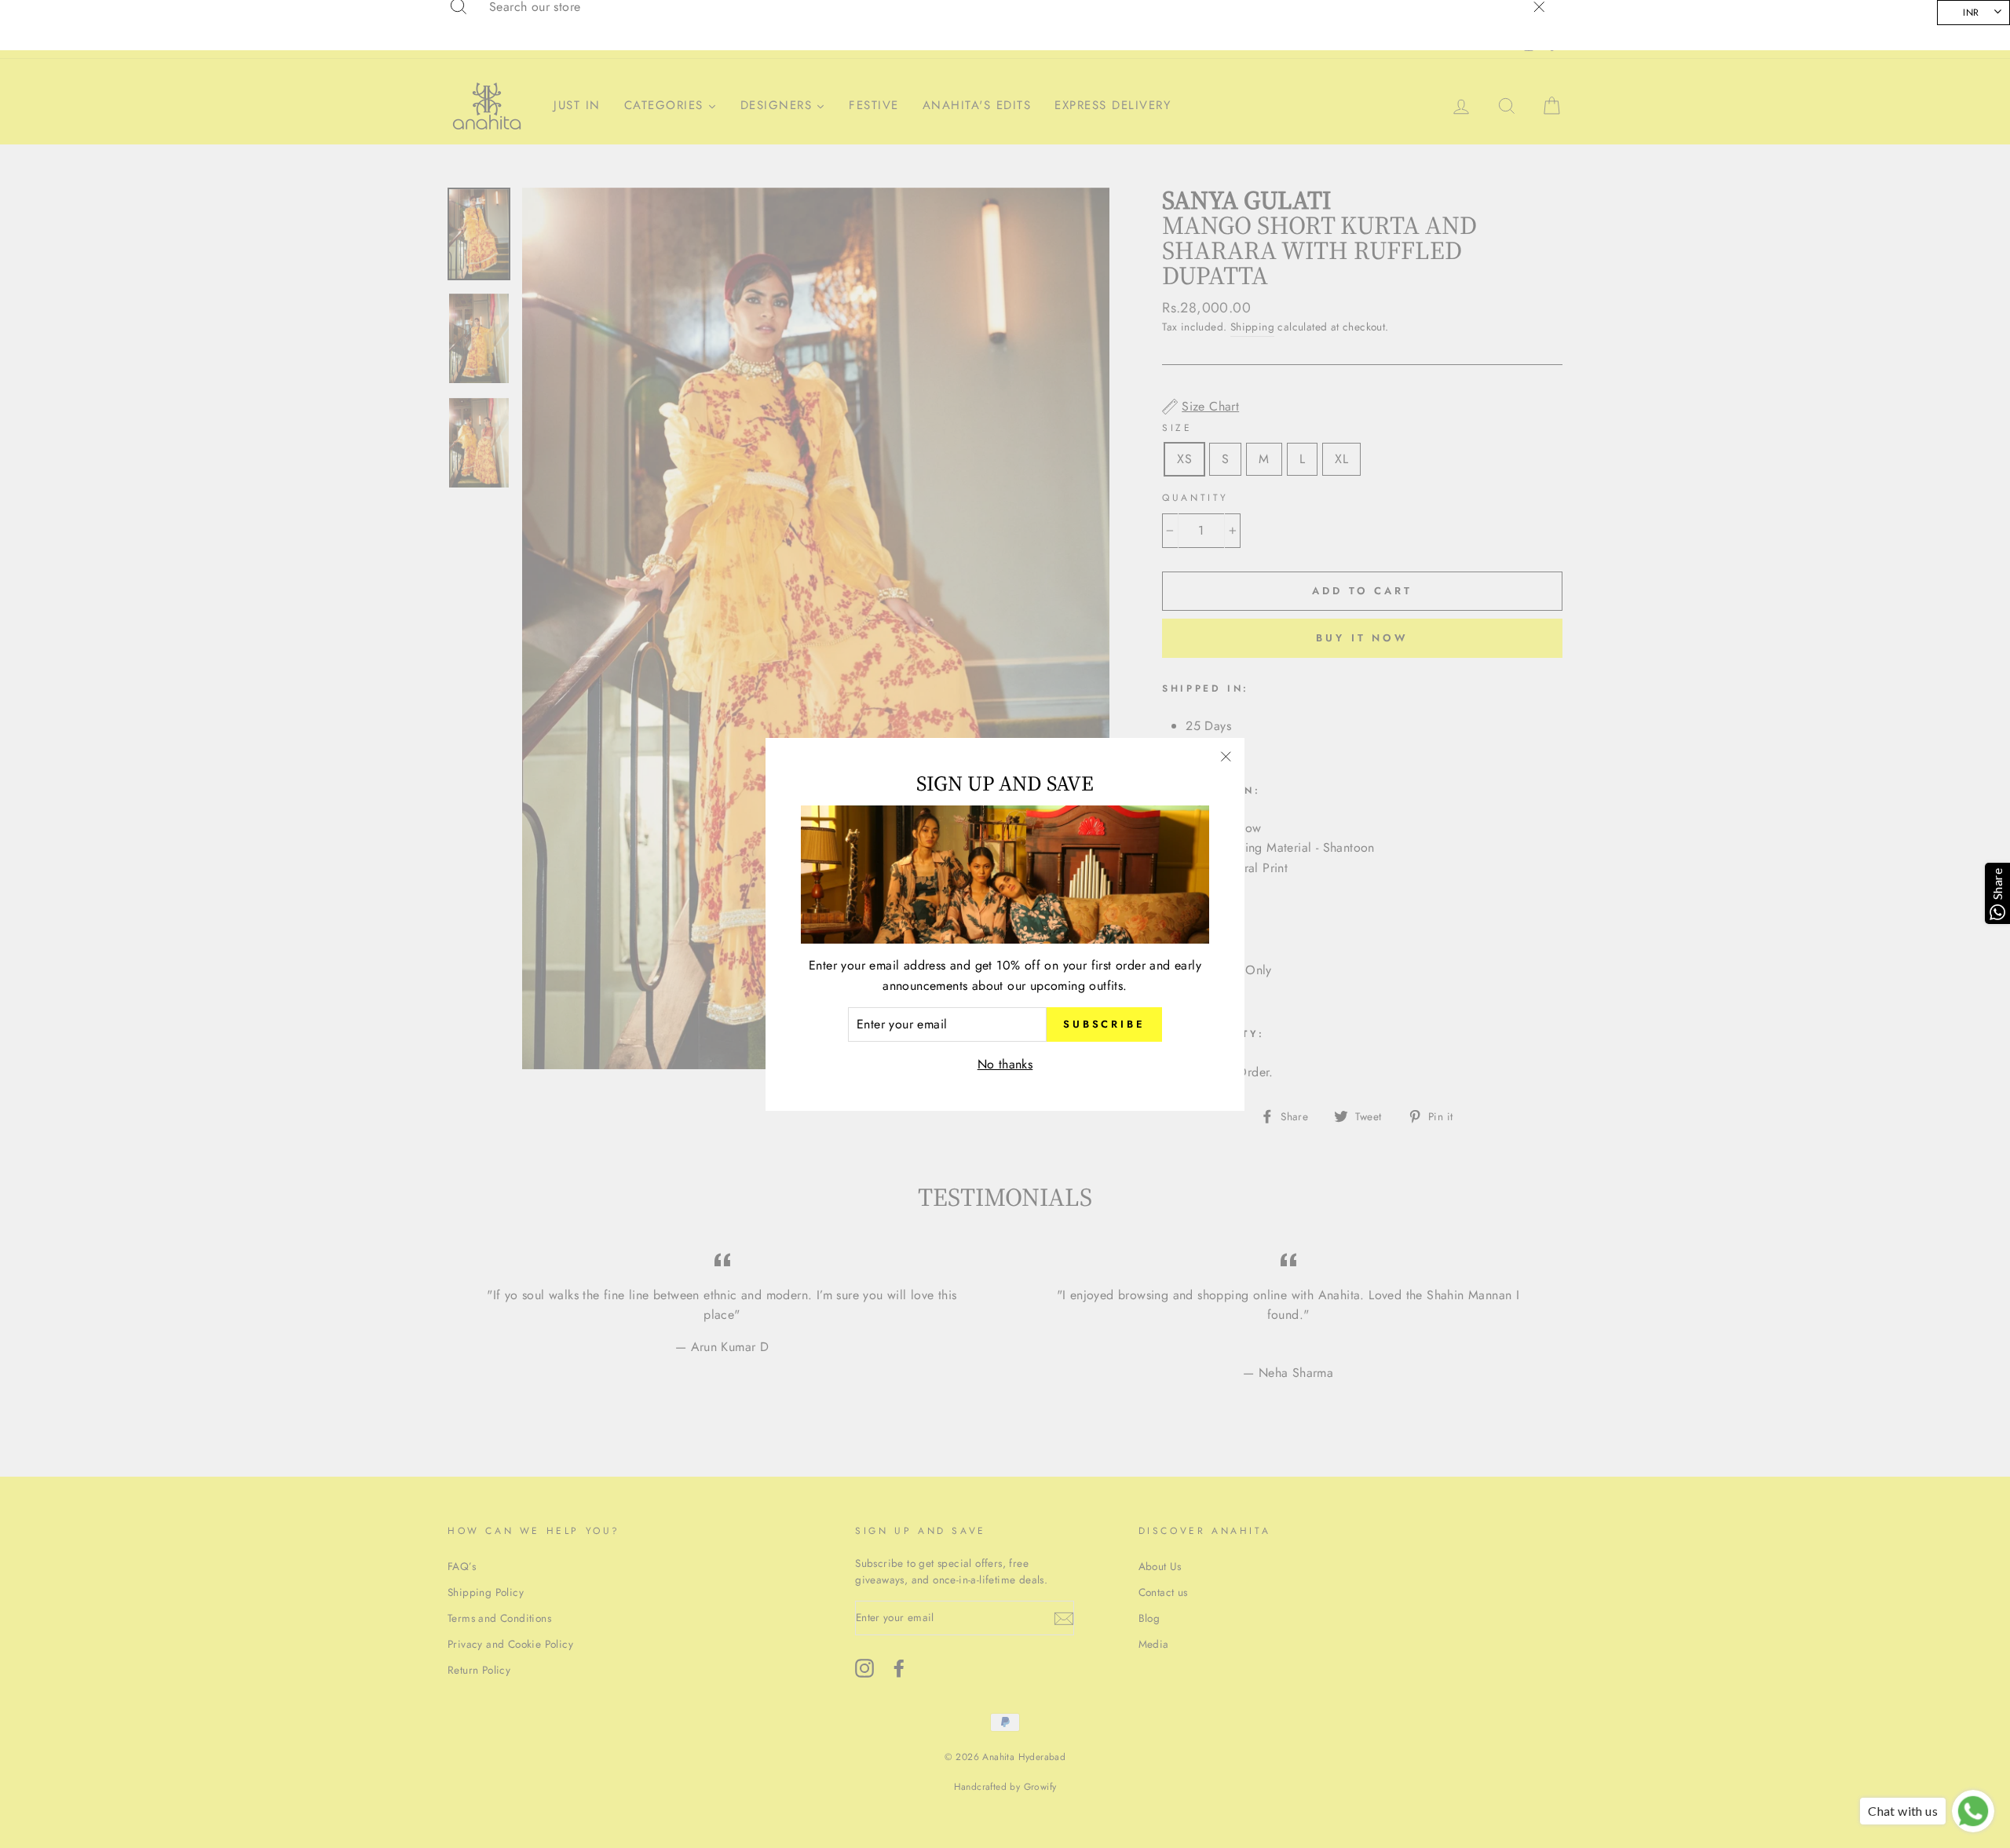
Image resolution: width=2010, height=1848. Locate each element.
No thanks (1005, 1064)
